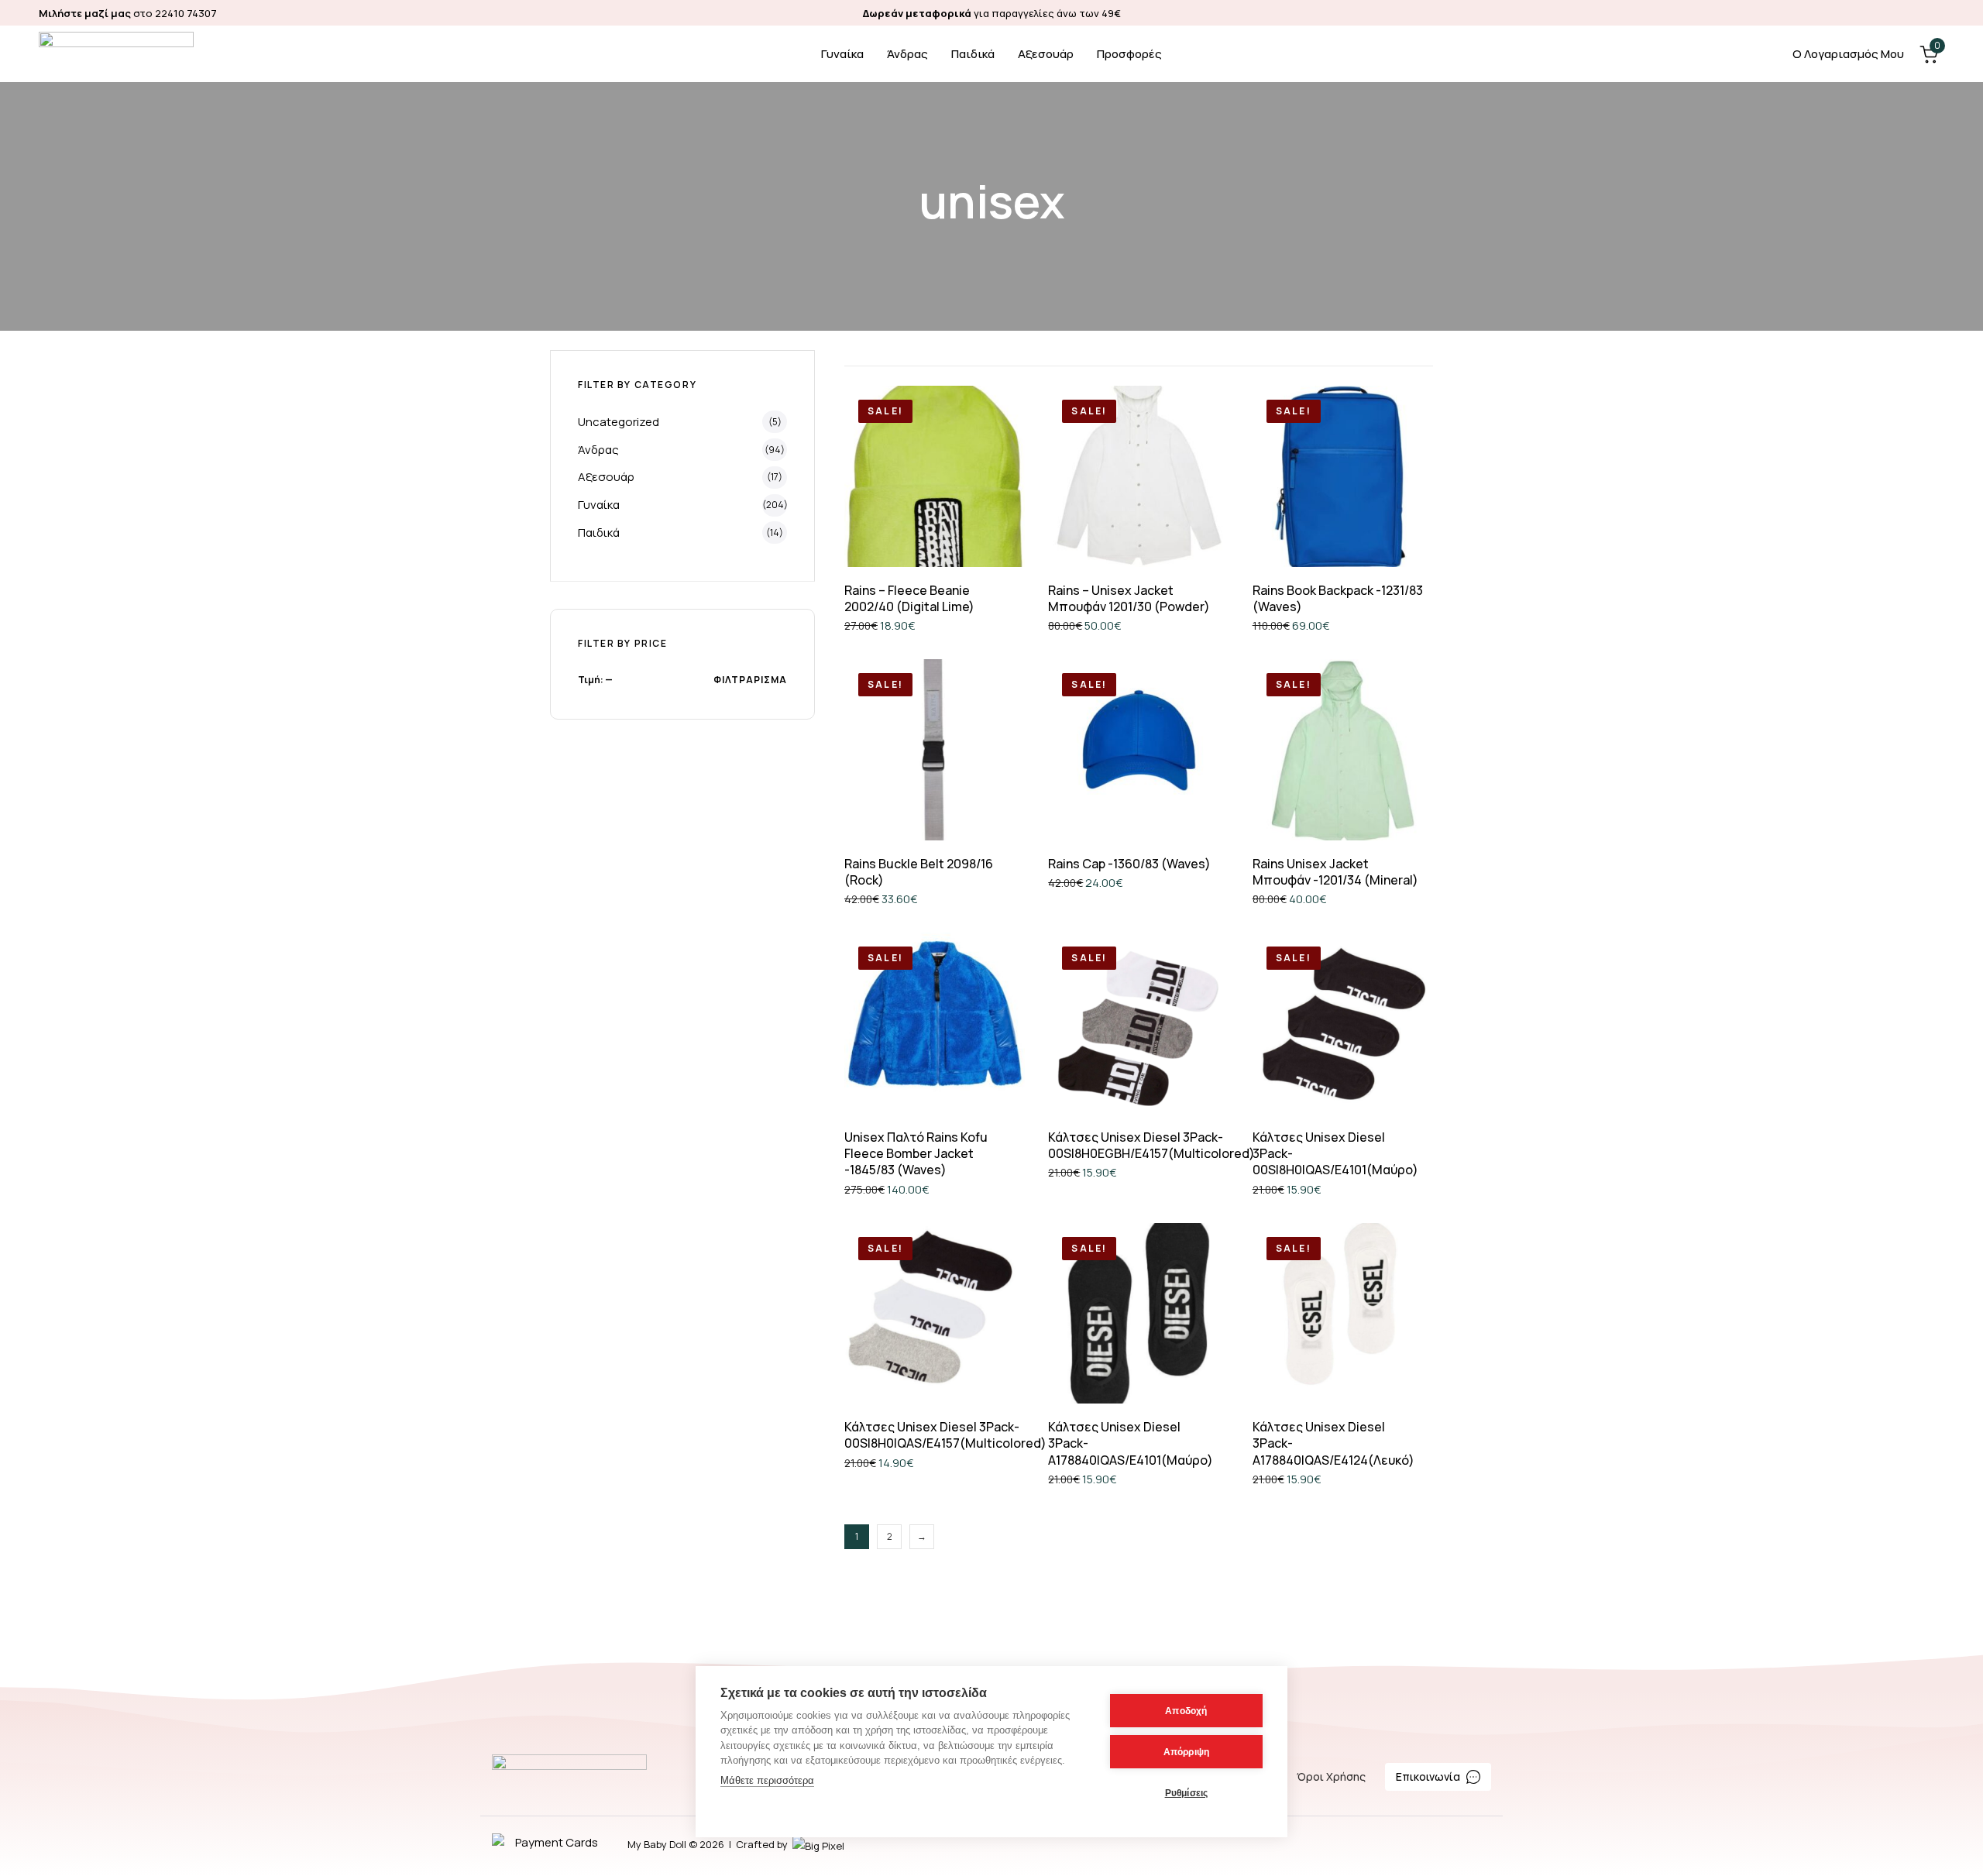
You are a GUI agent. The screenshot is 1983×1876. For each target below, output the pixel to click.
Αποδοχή (1186, 1711)
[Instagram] (1937, 13)
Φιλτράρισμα (750, 680)
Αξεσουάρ (1046, 54)
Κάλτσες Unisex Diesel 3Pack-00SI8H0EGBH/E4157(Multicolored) (1151, 1145)
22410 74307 (186, 13)
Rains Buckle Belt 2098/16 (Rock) (919, 872)
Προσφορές (1129, 54)
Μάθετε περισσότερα (767, 1780)
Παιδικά (973, 54)
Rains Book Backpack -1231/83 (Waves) (1338, 598)
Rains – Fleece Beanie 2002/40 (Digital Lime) (909, 598)
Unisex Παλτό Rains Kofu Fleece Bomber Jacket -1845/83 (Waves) (916, 1154)
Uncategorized (619, 422)
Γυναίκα (842, 54)
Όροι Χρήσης (1331, 1776)
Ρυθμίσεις (1187, 1793)
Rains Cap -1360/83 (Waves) (1129, 864)
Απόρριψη (1187, 1752)
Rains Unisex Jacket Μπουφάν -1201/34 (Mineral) (1335, 872)
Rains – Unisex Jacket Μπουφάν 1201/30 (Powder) (1129, 598)
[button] (1343, 532)
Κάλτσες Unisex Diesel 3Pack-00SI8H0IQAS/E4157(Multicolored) (945, 1435)
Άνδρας (907, 54)
